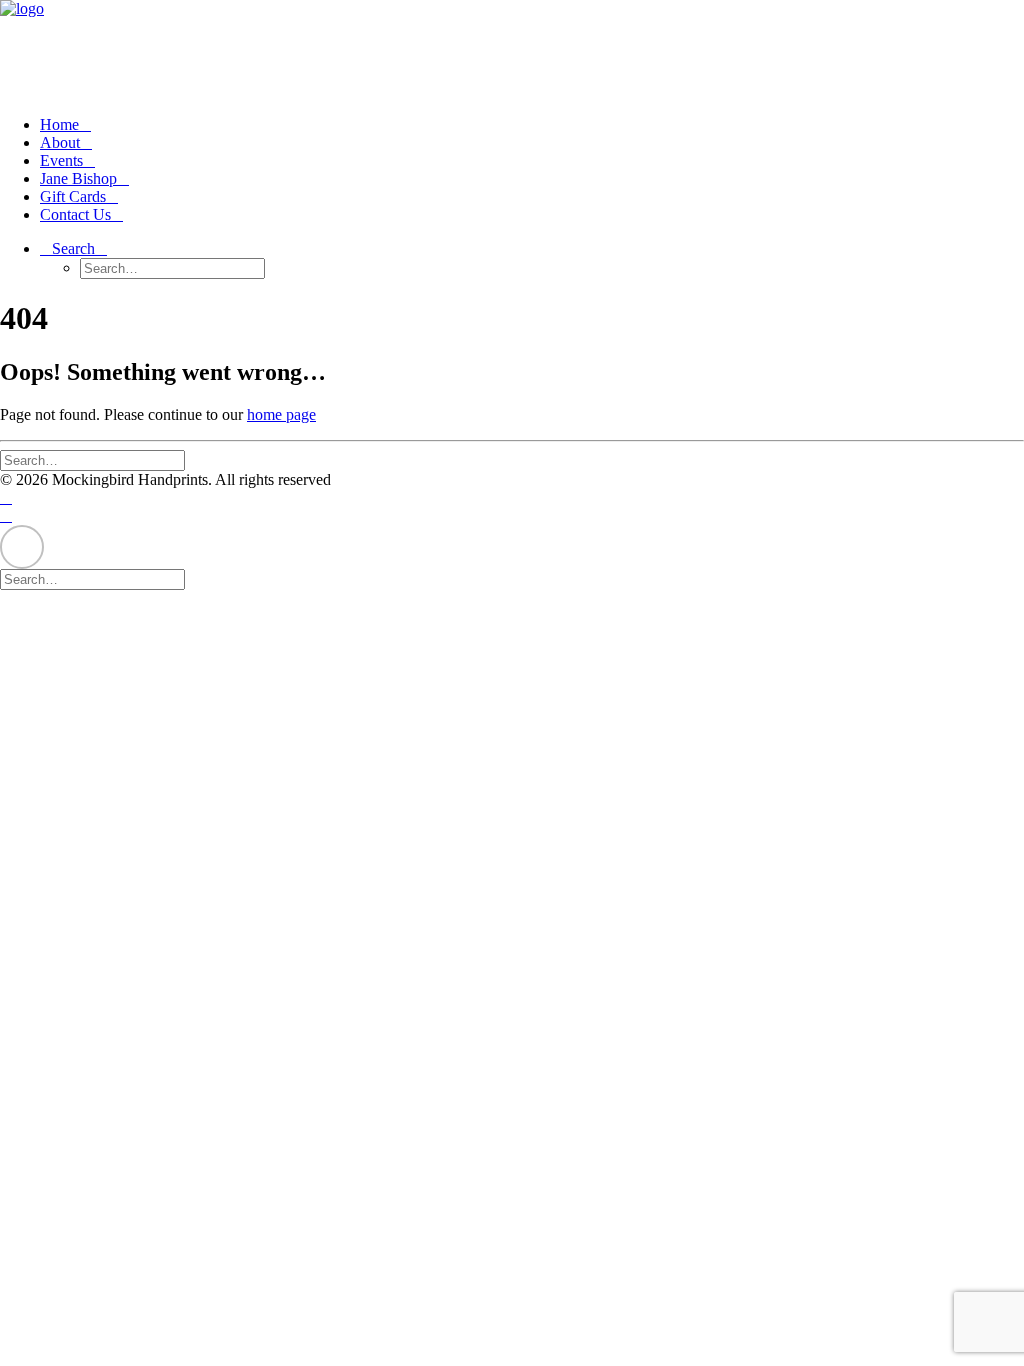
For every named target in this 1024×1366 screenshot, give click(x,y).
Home (59, 124)
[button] (73, 248)
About (60, 142)
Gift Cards (73, 196)
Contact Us (75, 214)
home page (281, 414)
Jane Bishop (78, 178)
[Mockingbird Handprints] (512, 50)
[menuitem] (532, 125)
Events (61, 160)
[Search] (100, 459)
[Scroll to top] (22, 544)
